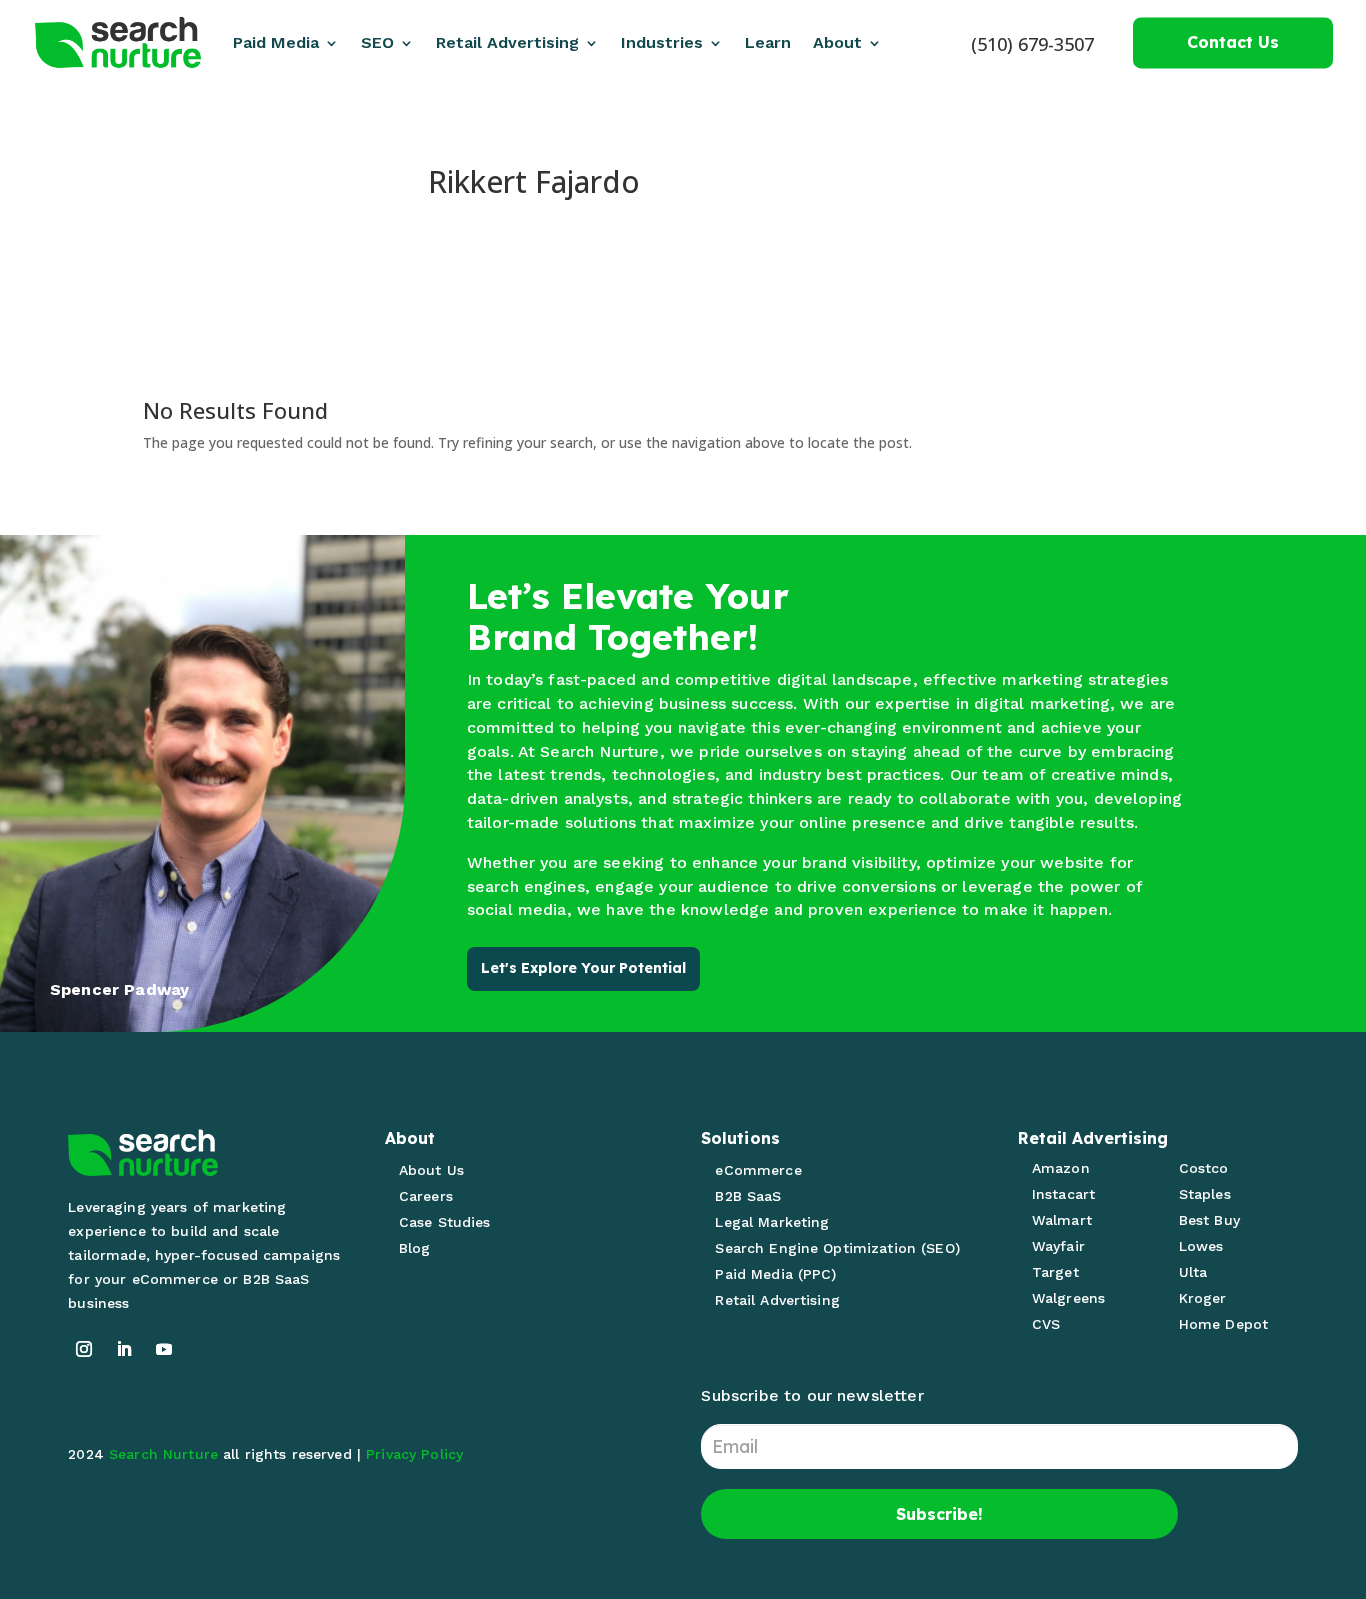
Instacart (1063, 1194)
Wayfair (1058, 1246)
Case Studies (445, 1222)
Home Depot (1223, 1324)
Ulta (1193, 1272)
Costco (1204, 1168)
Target (1055, 1272)
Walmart (1062, 1220)
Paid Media (276, 42)
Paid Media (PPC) (775, 1274)
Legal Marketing (772, 1222)
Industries (662, 42)
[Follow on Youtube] (164, 1349)
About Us (431, 1170)
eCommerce (758, 1170)
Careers (426, 1196)
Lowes (1201, 1246)
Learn (768, 42)
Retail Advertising (507, 42)
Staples (1205, 1194)
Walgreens (1068, 1298)
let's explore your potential (583, 968)
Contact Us (1233, 42)
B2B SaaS (748, 1196)
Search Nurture (163, 1454)
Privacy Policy (414, 1454)
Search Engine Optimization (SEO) (837, 1248)
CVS (1046, 1324)
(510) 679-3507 (1032, 44)
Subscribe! (939, 1514)
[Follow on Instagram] (84, 1349)
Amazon (1061, 1168)
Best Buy (1209, 1220)
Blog (415, 1248)
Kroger (1203, 1298)
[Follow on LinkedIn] (124, 1349)
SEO (377, 42)
